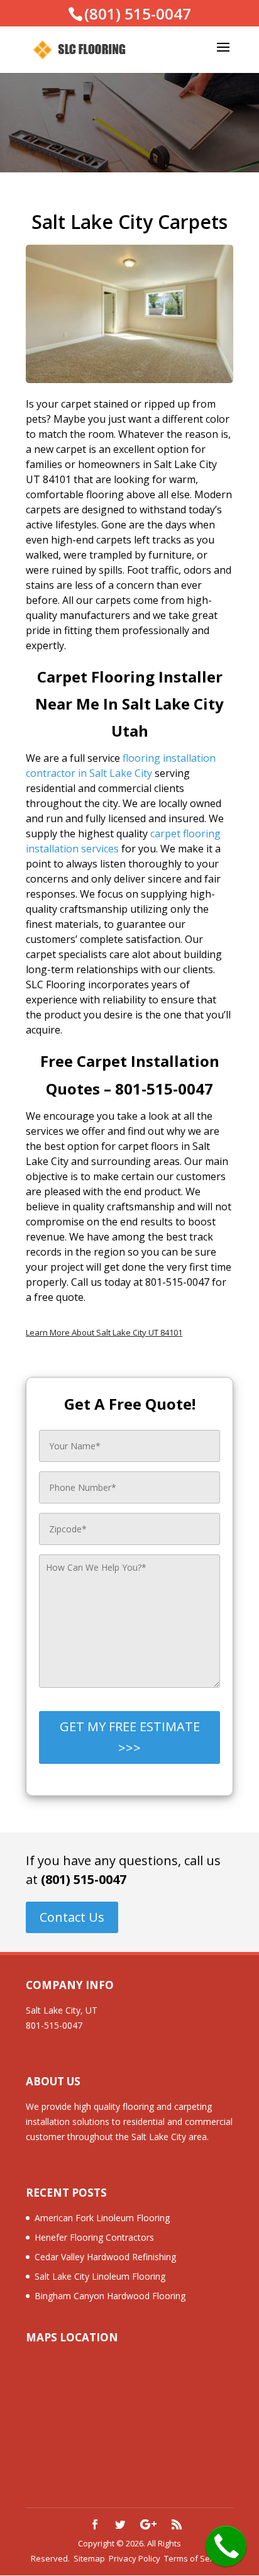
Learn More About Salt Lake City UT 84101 (104, 1332)
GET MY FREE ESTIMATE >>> (130, 1737)
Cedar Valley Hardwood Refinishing (105, 2257)
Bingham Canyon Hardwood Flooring (110, 2296)
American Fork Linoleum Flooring (102, 2218)
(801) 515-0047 (84, 1879)
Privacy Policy (135, 2558)
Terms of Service (196, 2558)
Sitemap (89, 2558)
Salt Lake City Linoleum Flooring (100, 2276)
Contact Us (72, 1917)
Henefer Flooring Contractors (94, 2237)
